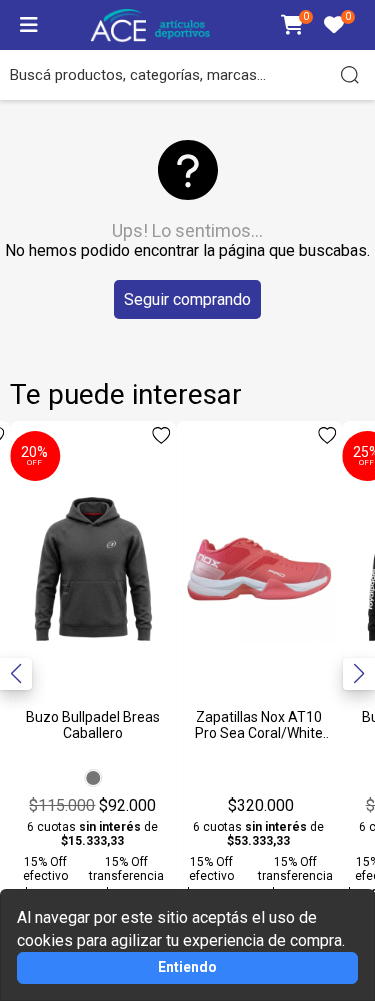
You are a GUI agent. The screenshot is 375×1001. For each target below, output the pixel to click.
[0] (292, 26)
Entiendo (187, 967)
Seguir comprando (187, 299)
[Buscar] (350, 75)
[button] (359, 674)
